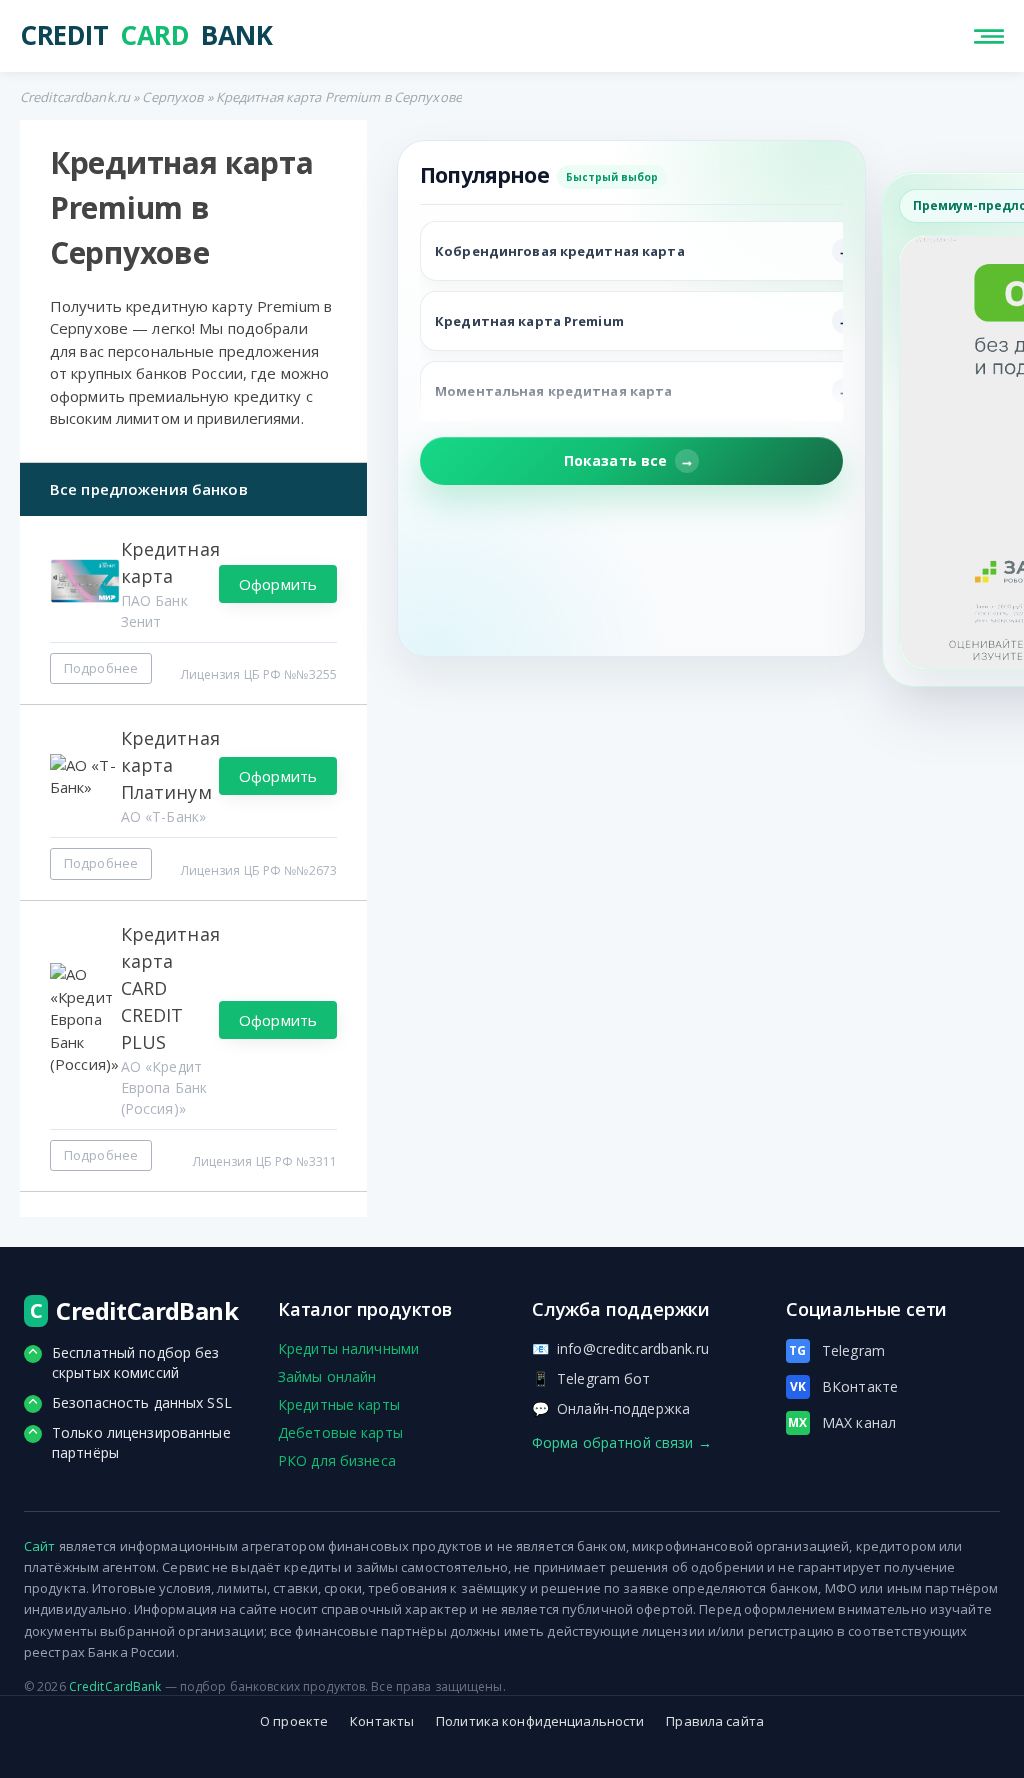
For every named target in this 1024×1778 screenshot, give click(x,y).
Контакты (382, 1721)
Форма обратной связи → (622, 1442)
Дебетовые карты (340, 1432)
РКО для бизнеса (337, 1460)
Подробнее (101, 668)
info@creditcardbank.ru (620, 1348)
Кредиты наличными (348, 1348)
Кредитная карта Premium (529, 321)
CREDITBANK (146, 36)
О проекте (294, 1721)
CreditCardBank (115, 1686)
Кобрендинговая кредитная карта (560, 251)
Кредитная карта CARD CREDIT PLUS (170, 988)
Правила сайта (715, 1721)
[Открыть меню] (989, 36)
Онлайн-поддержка (611, 1408)
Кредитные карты (339, 1404)
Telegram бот (591, 1378)
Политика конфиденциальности (540, 1721)
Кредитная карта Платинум (170, 765)
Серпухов (172, 97)
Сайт (39, 1546)
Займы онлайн (327, 1376)
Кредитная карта (170, 562)
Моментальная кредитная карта (553, 391)
